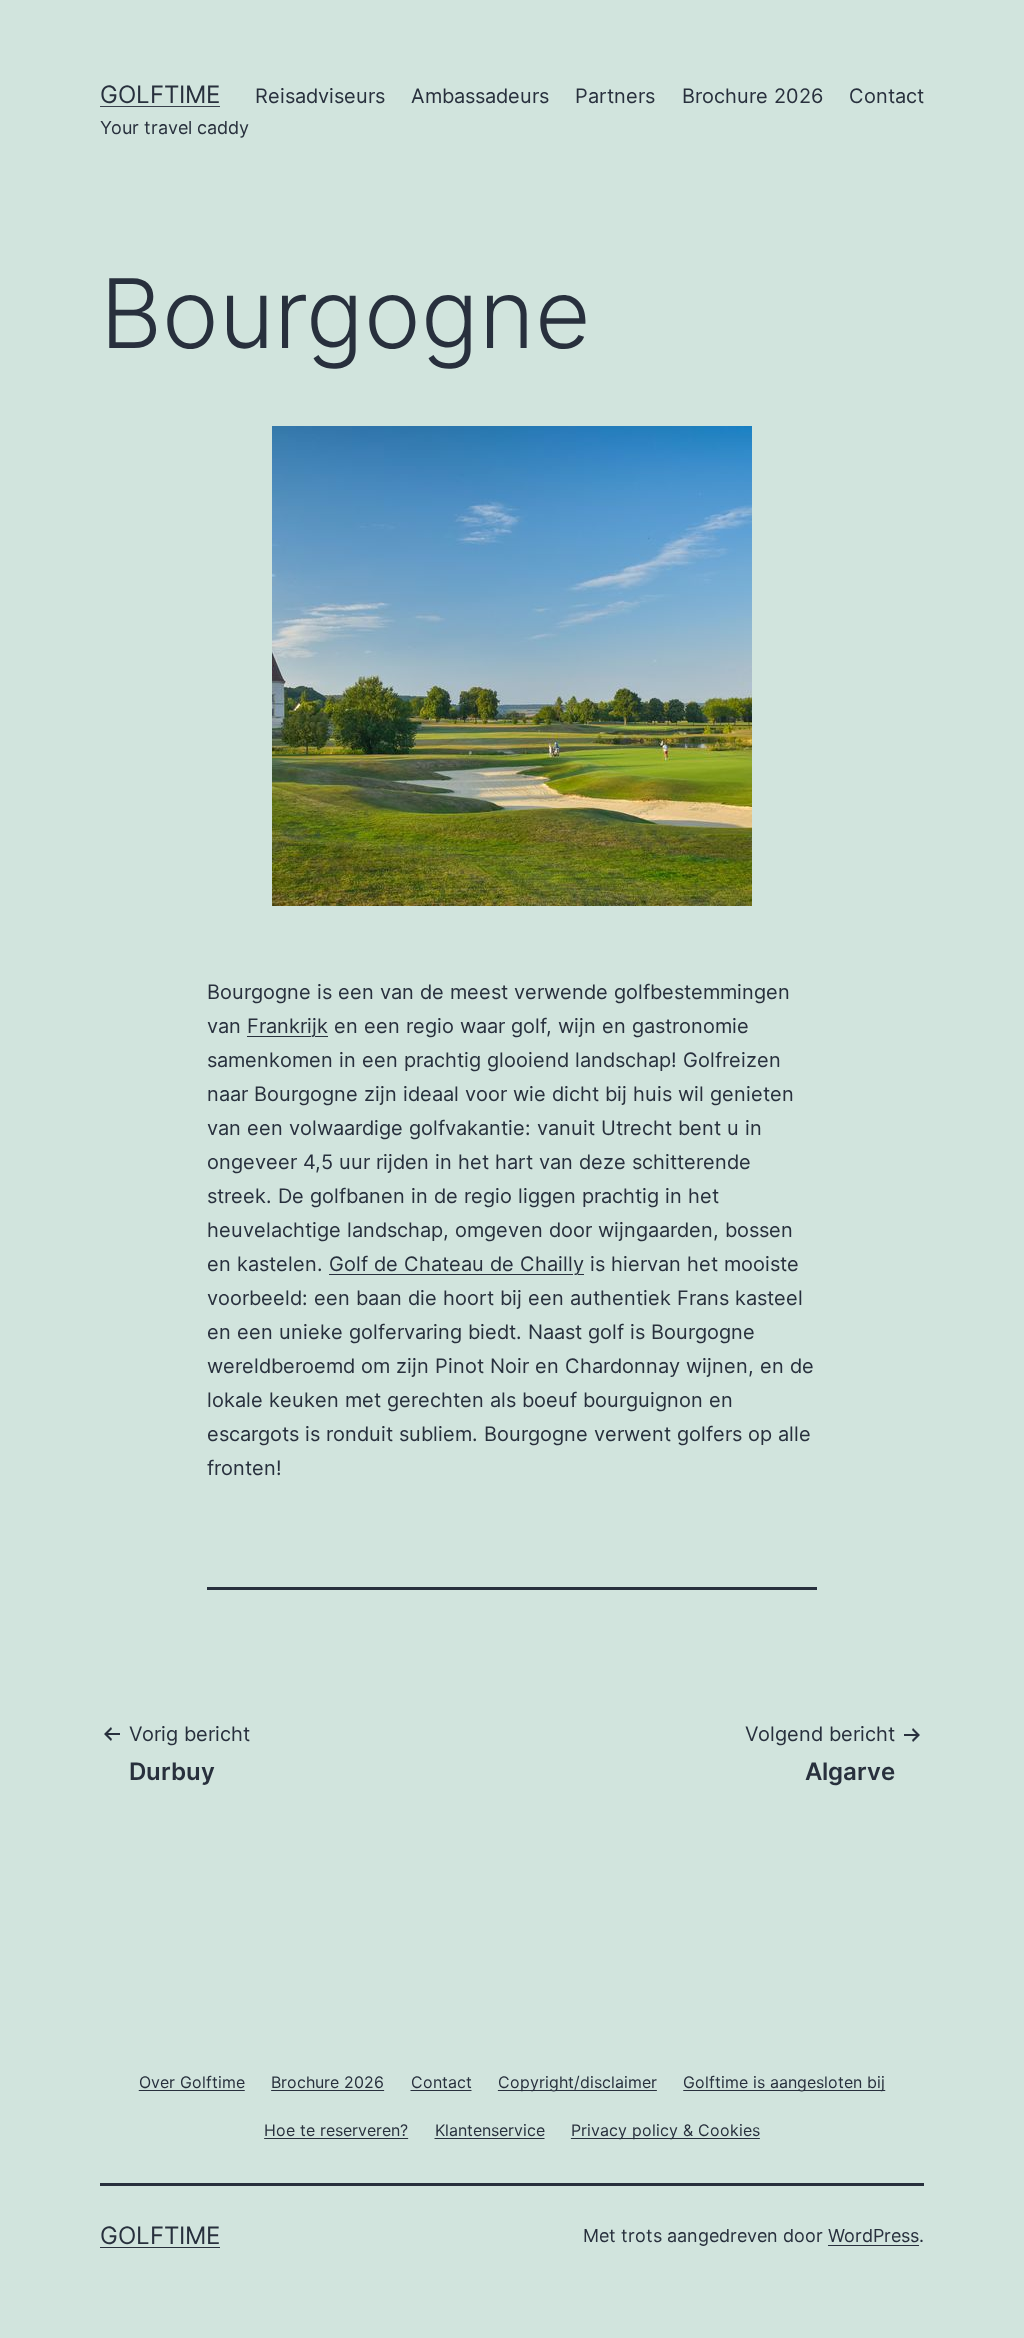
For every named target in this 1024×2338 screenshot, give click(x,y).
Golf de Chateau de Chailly (456, 1264)
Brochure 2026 (752, 96)
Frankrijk (287, 1026)
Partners (615, 96)
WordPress (873, 2235)
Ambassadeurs (480, 96)
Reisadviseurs (320, 96)
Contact (886, 96)
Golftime (160, 94)
